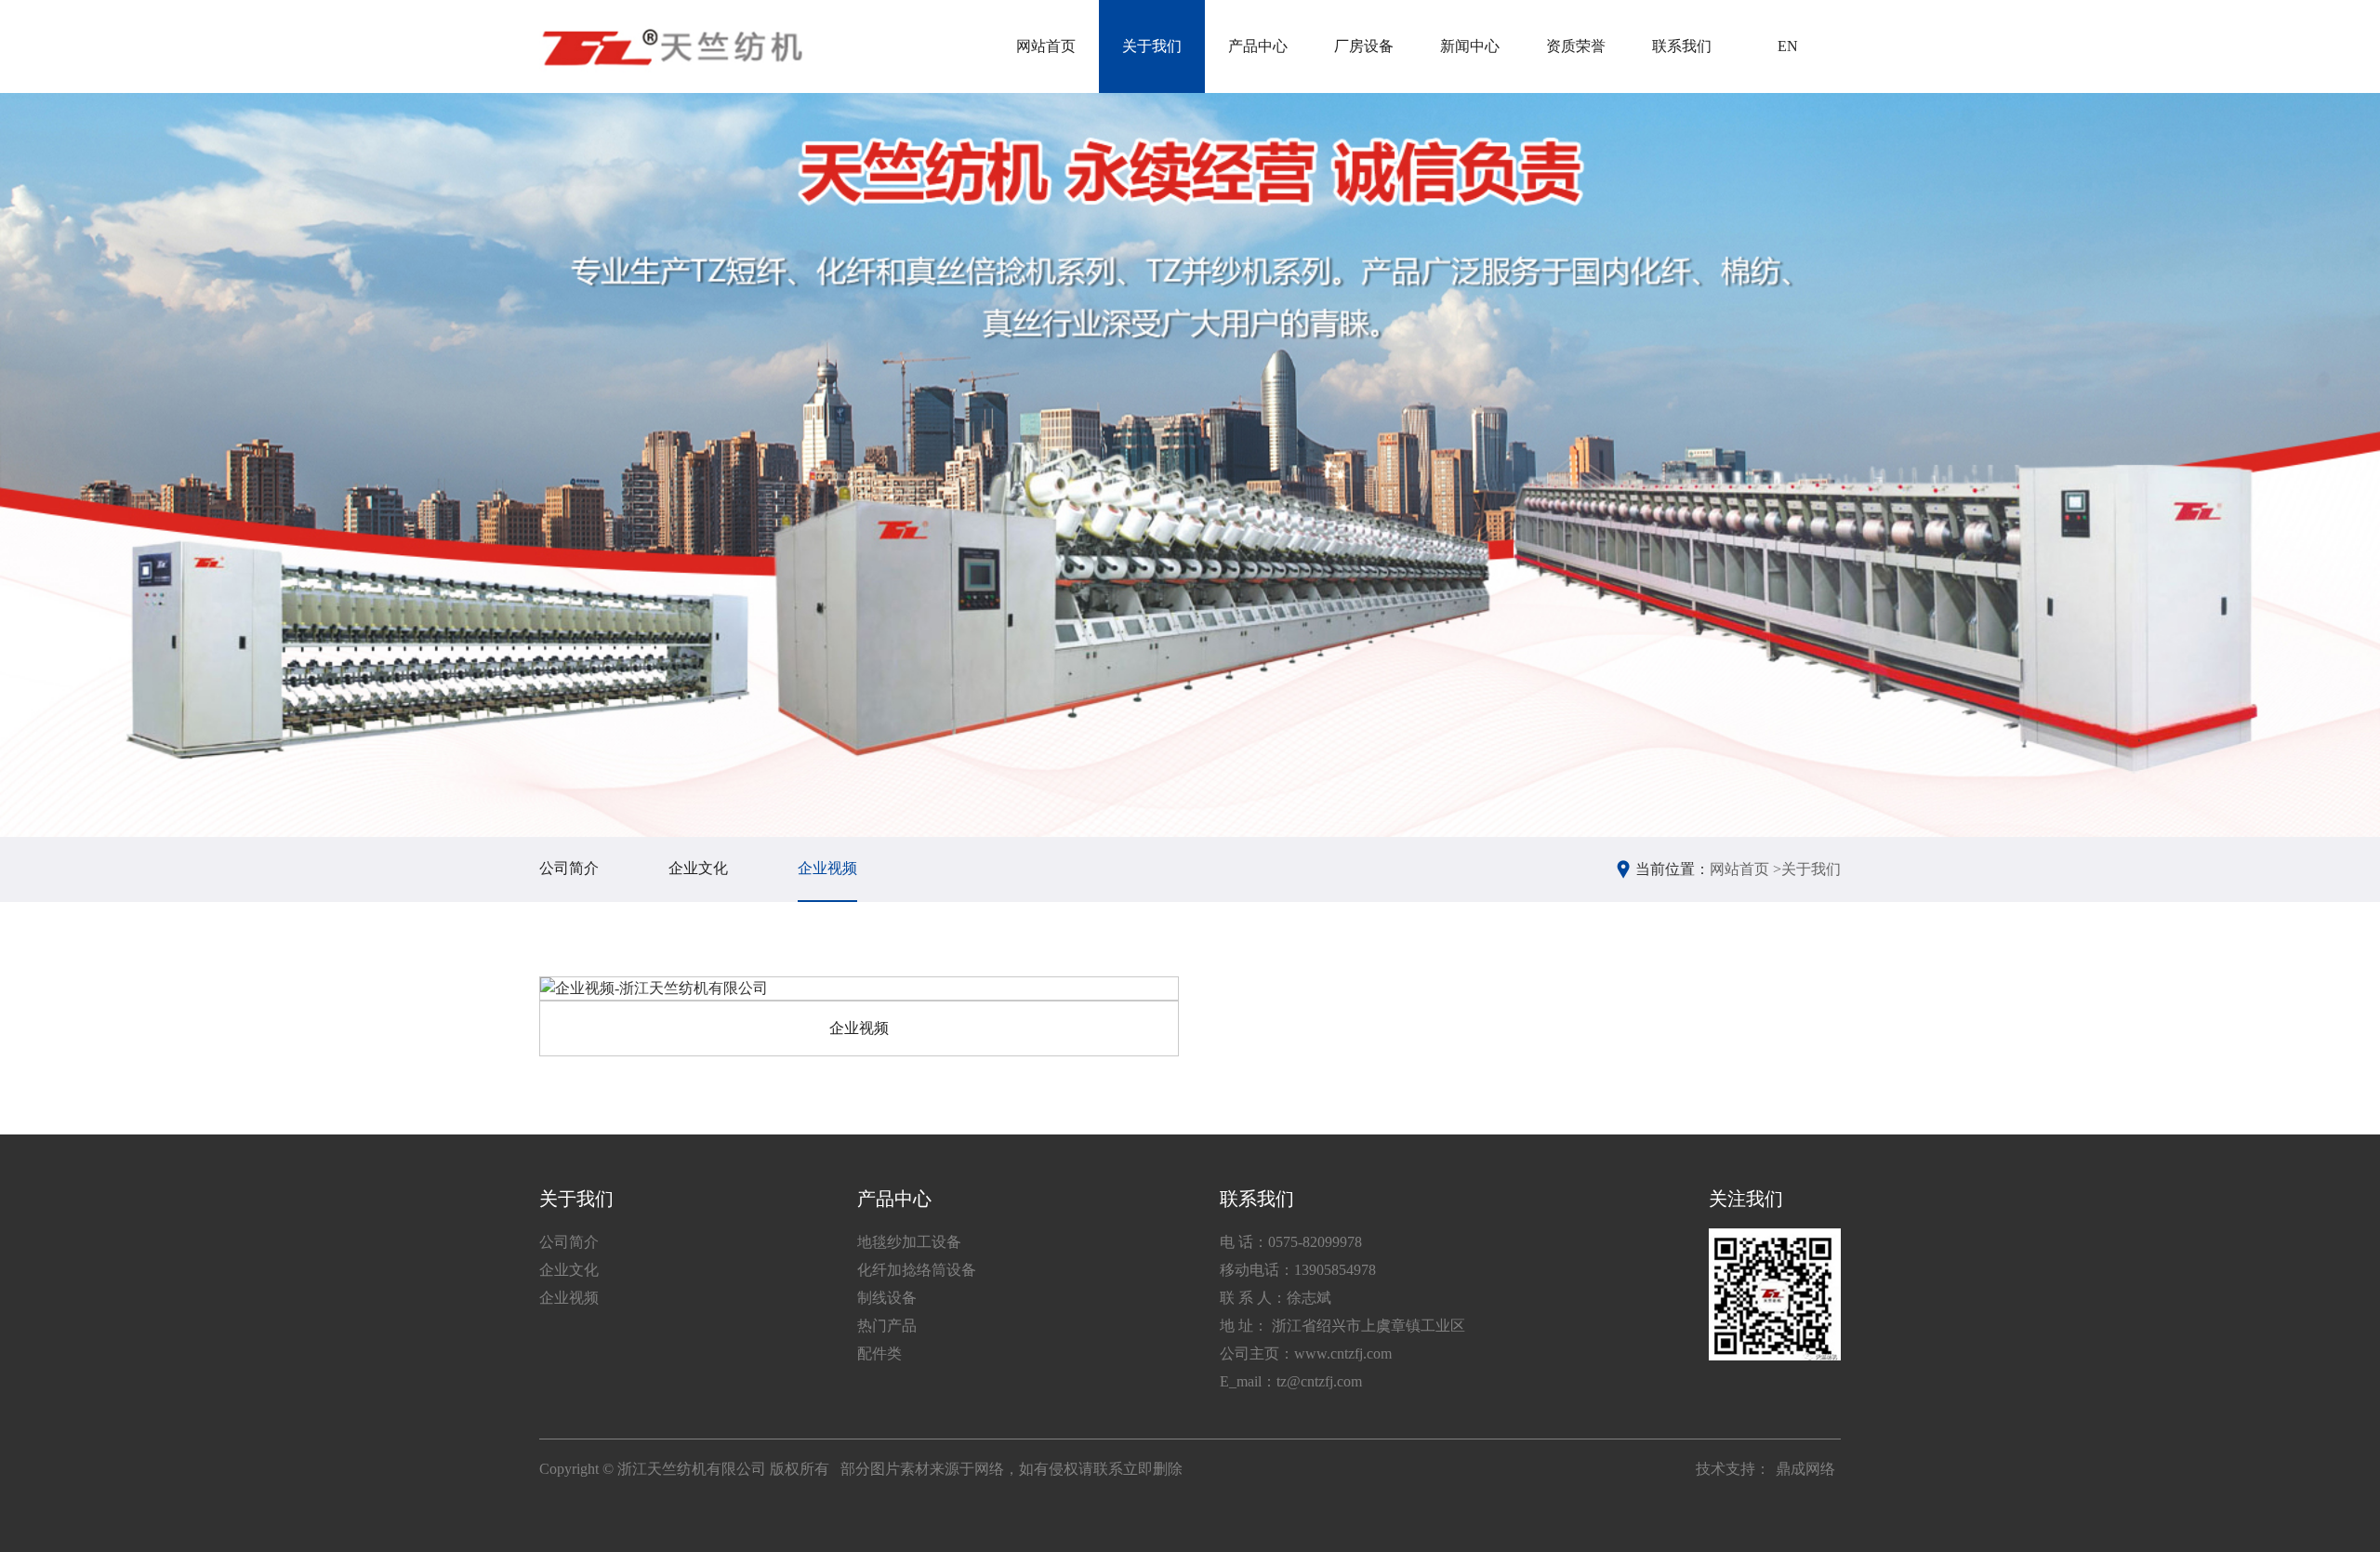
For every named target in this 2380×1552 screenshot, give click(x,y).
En (1788, 46)
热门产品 (887, 1326)
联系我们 (1682, 46)
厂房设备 (1364, 46)
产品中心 (1258, 46)
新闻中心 (1470, 46)
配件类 (879, 1353)
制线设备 (887, 1298)
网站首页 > (1745, 869)
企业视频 (827, 868)
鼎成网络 (1805, 1469)
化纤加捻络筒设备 (917, 1270)
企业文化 (698, 868)
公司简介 (569, 868)
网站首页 (1046, 46)
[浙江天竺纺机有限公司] (671, 46)
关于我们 (1152, 46)
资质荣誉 (1576, 46)
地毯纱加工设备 (909, 1242)
